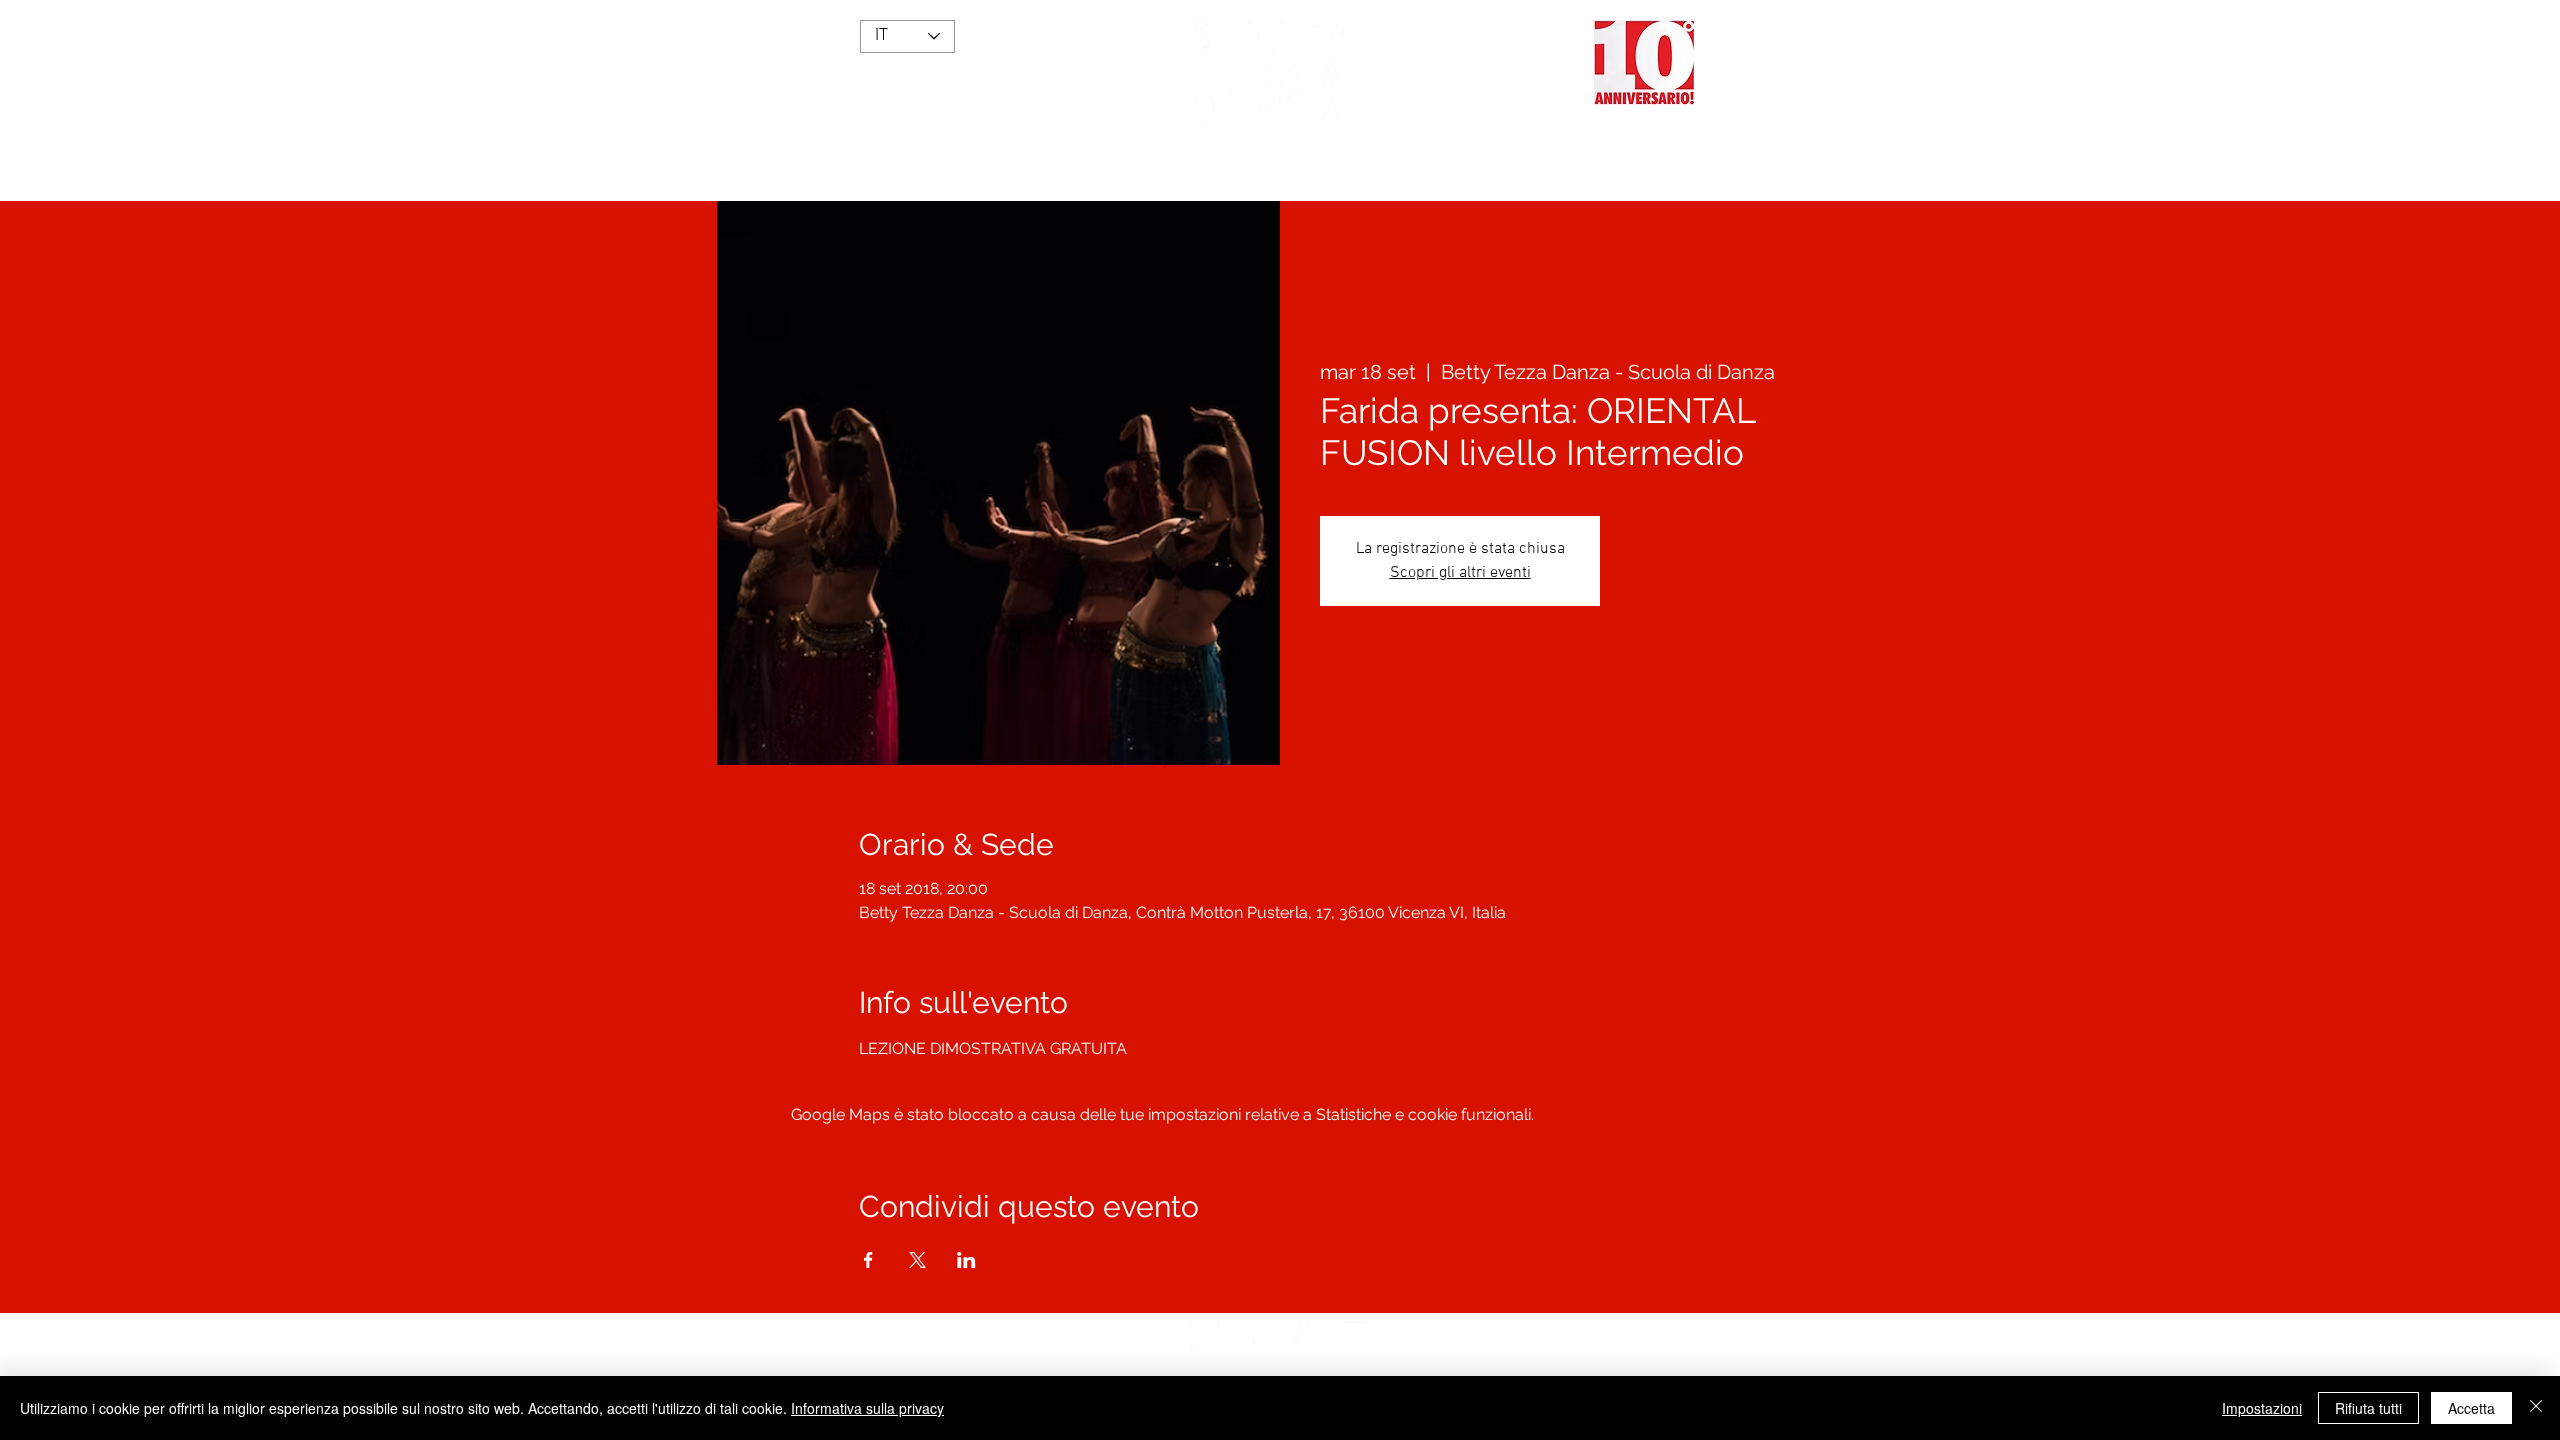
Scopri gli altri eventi (1460, 573)
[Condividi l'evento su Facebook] (868, 1260)
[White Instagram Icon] (1205, 1336)
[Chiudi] (2536, 1408)
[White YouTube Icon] (1355, 1336)
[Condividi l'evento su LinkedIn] (966, 1260)
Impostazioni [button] (2262, 1408)
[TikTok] (1305, 1336)
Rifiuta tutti (2368, 1408)
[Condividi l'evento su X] (917, 1260)
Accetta (2471, 1408)
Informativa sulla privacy (867, 1408)
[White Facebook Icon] (1255, 1336)
